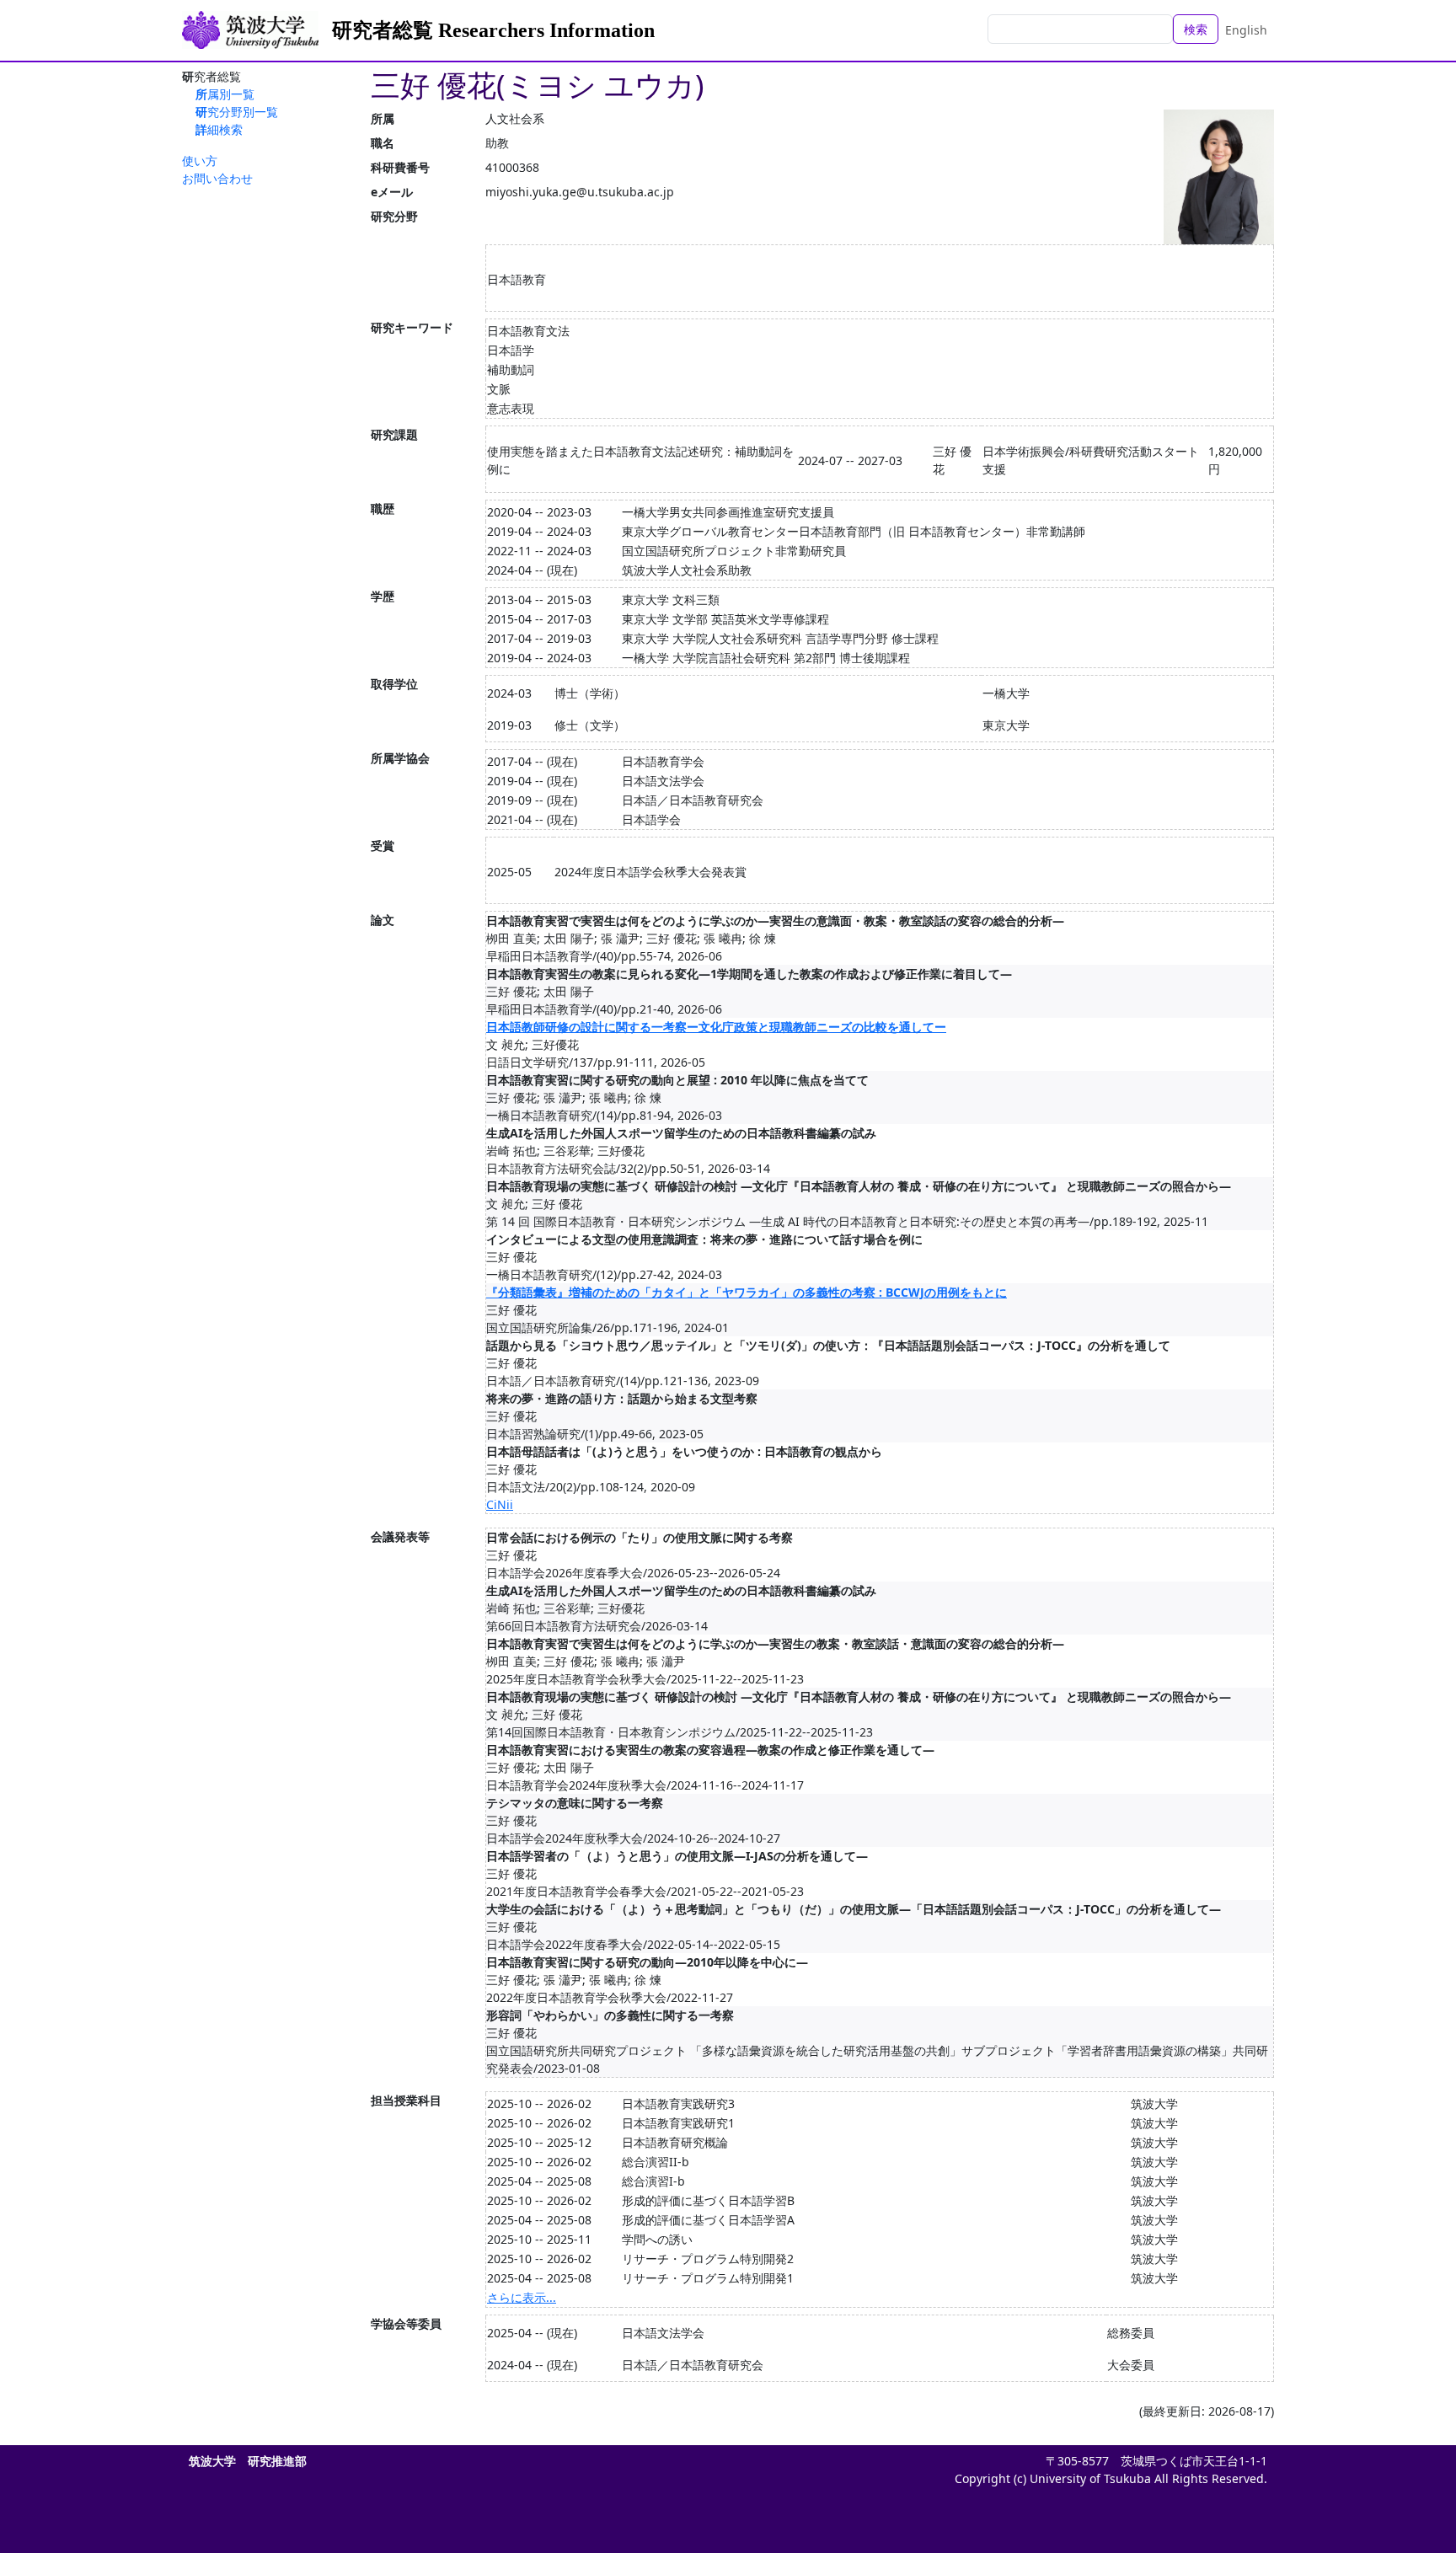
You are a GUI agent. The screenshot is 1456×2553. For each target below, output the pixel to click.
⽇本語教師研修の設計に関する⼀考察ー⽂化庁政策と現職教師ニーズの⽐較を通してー (716, 1027)
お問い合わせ (217, 178)
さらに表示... (522, 2297)
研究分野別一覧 (237, 112)
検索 (1196, 29)
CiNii (500, 1504)
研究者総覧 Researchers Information (493, 30)
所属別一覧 (225, 94)
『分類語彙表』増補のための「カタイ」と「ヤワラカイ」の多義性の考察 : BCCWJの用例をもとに (747, 1292)
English (1246, 30)
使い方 (200, 161)
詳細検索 (219, 129)
